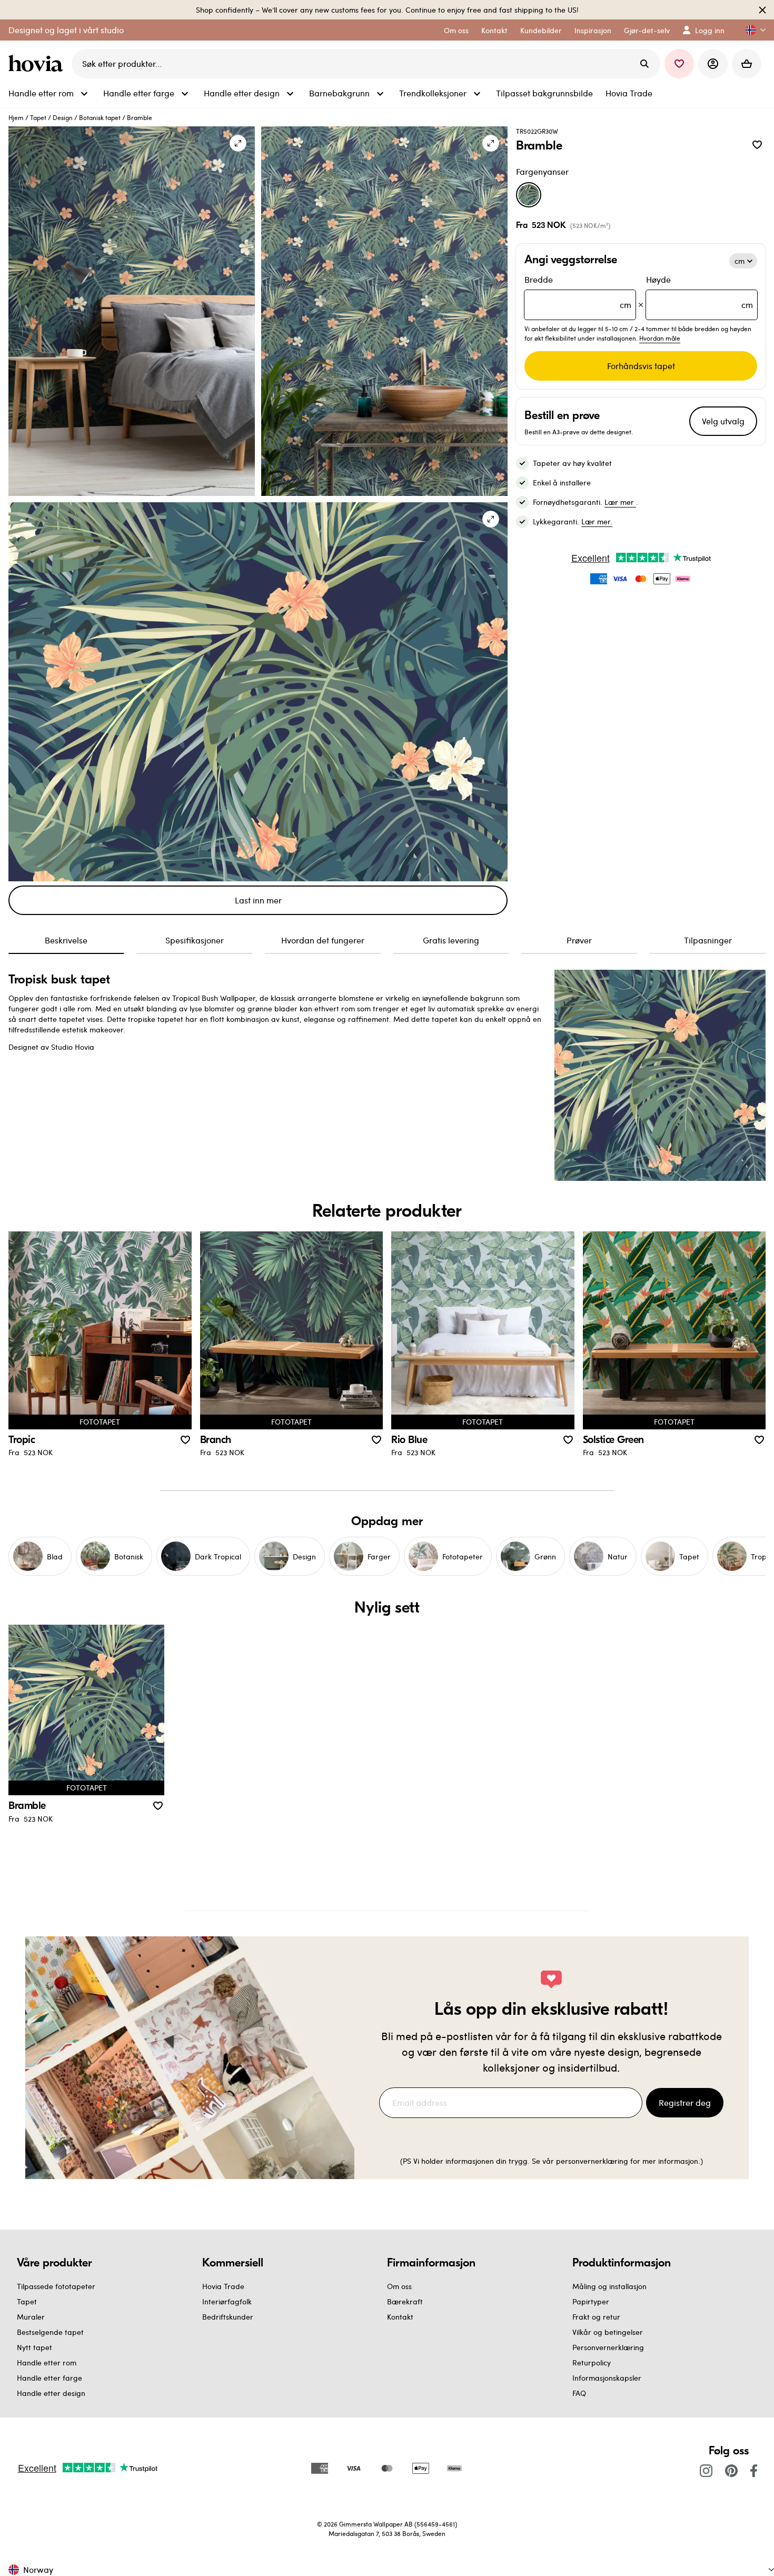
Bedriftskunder (228, 2317)
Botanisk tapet (100, 117)
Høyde (699, 292)
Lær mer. (597, 521)
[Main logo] (38, 64)
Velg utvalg (723, 421)
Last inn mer (258, 900)
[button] (751, 30)
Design (63, 117)
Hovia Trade (223, 2286)
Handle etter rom (47, 2363)
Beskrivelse (66, 940)
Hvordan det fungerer (323, 940)
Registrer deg (685, 2102)
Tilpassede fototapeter (56, 2286)
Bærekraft (405, 2301)
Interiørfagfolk (227, 2301)
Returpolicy (592, 2363)
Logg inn (710, 30)
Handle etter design (51, 2393)
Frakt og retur (596, 2317)
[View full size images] (238, 143)
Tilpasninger (708, 940)
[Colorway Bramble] (529, 195)
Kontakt (400, 2317)
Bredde (578, 292)
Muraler (31, 2317)
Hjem (16, 117)
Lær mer (620, 502)
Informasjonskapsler (607, 2378)
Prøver (579, 940)
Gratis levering (451, 940)
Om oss (399, 2286)
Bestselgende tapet (50, 2332)
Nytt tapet (34, 2347)
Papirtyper (591, 2301)
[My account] (713, 64)
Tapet (38, 117)
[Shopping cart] (747, 64)
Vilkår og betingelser (608, 2332)
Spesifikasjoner (195, 940)
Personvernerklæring (608, 2347)
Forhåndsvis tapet (641, 366)
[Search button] (644, 64)
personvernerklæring (593, 2161)
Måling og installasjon (609, 2286)
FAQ (579, 2393)
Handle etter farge (49, 2378)
